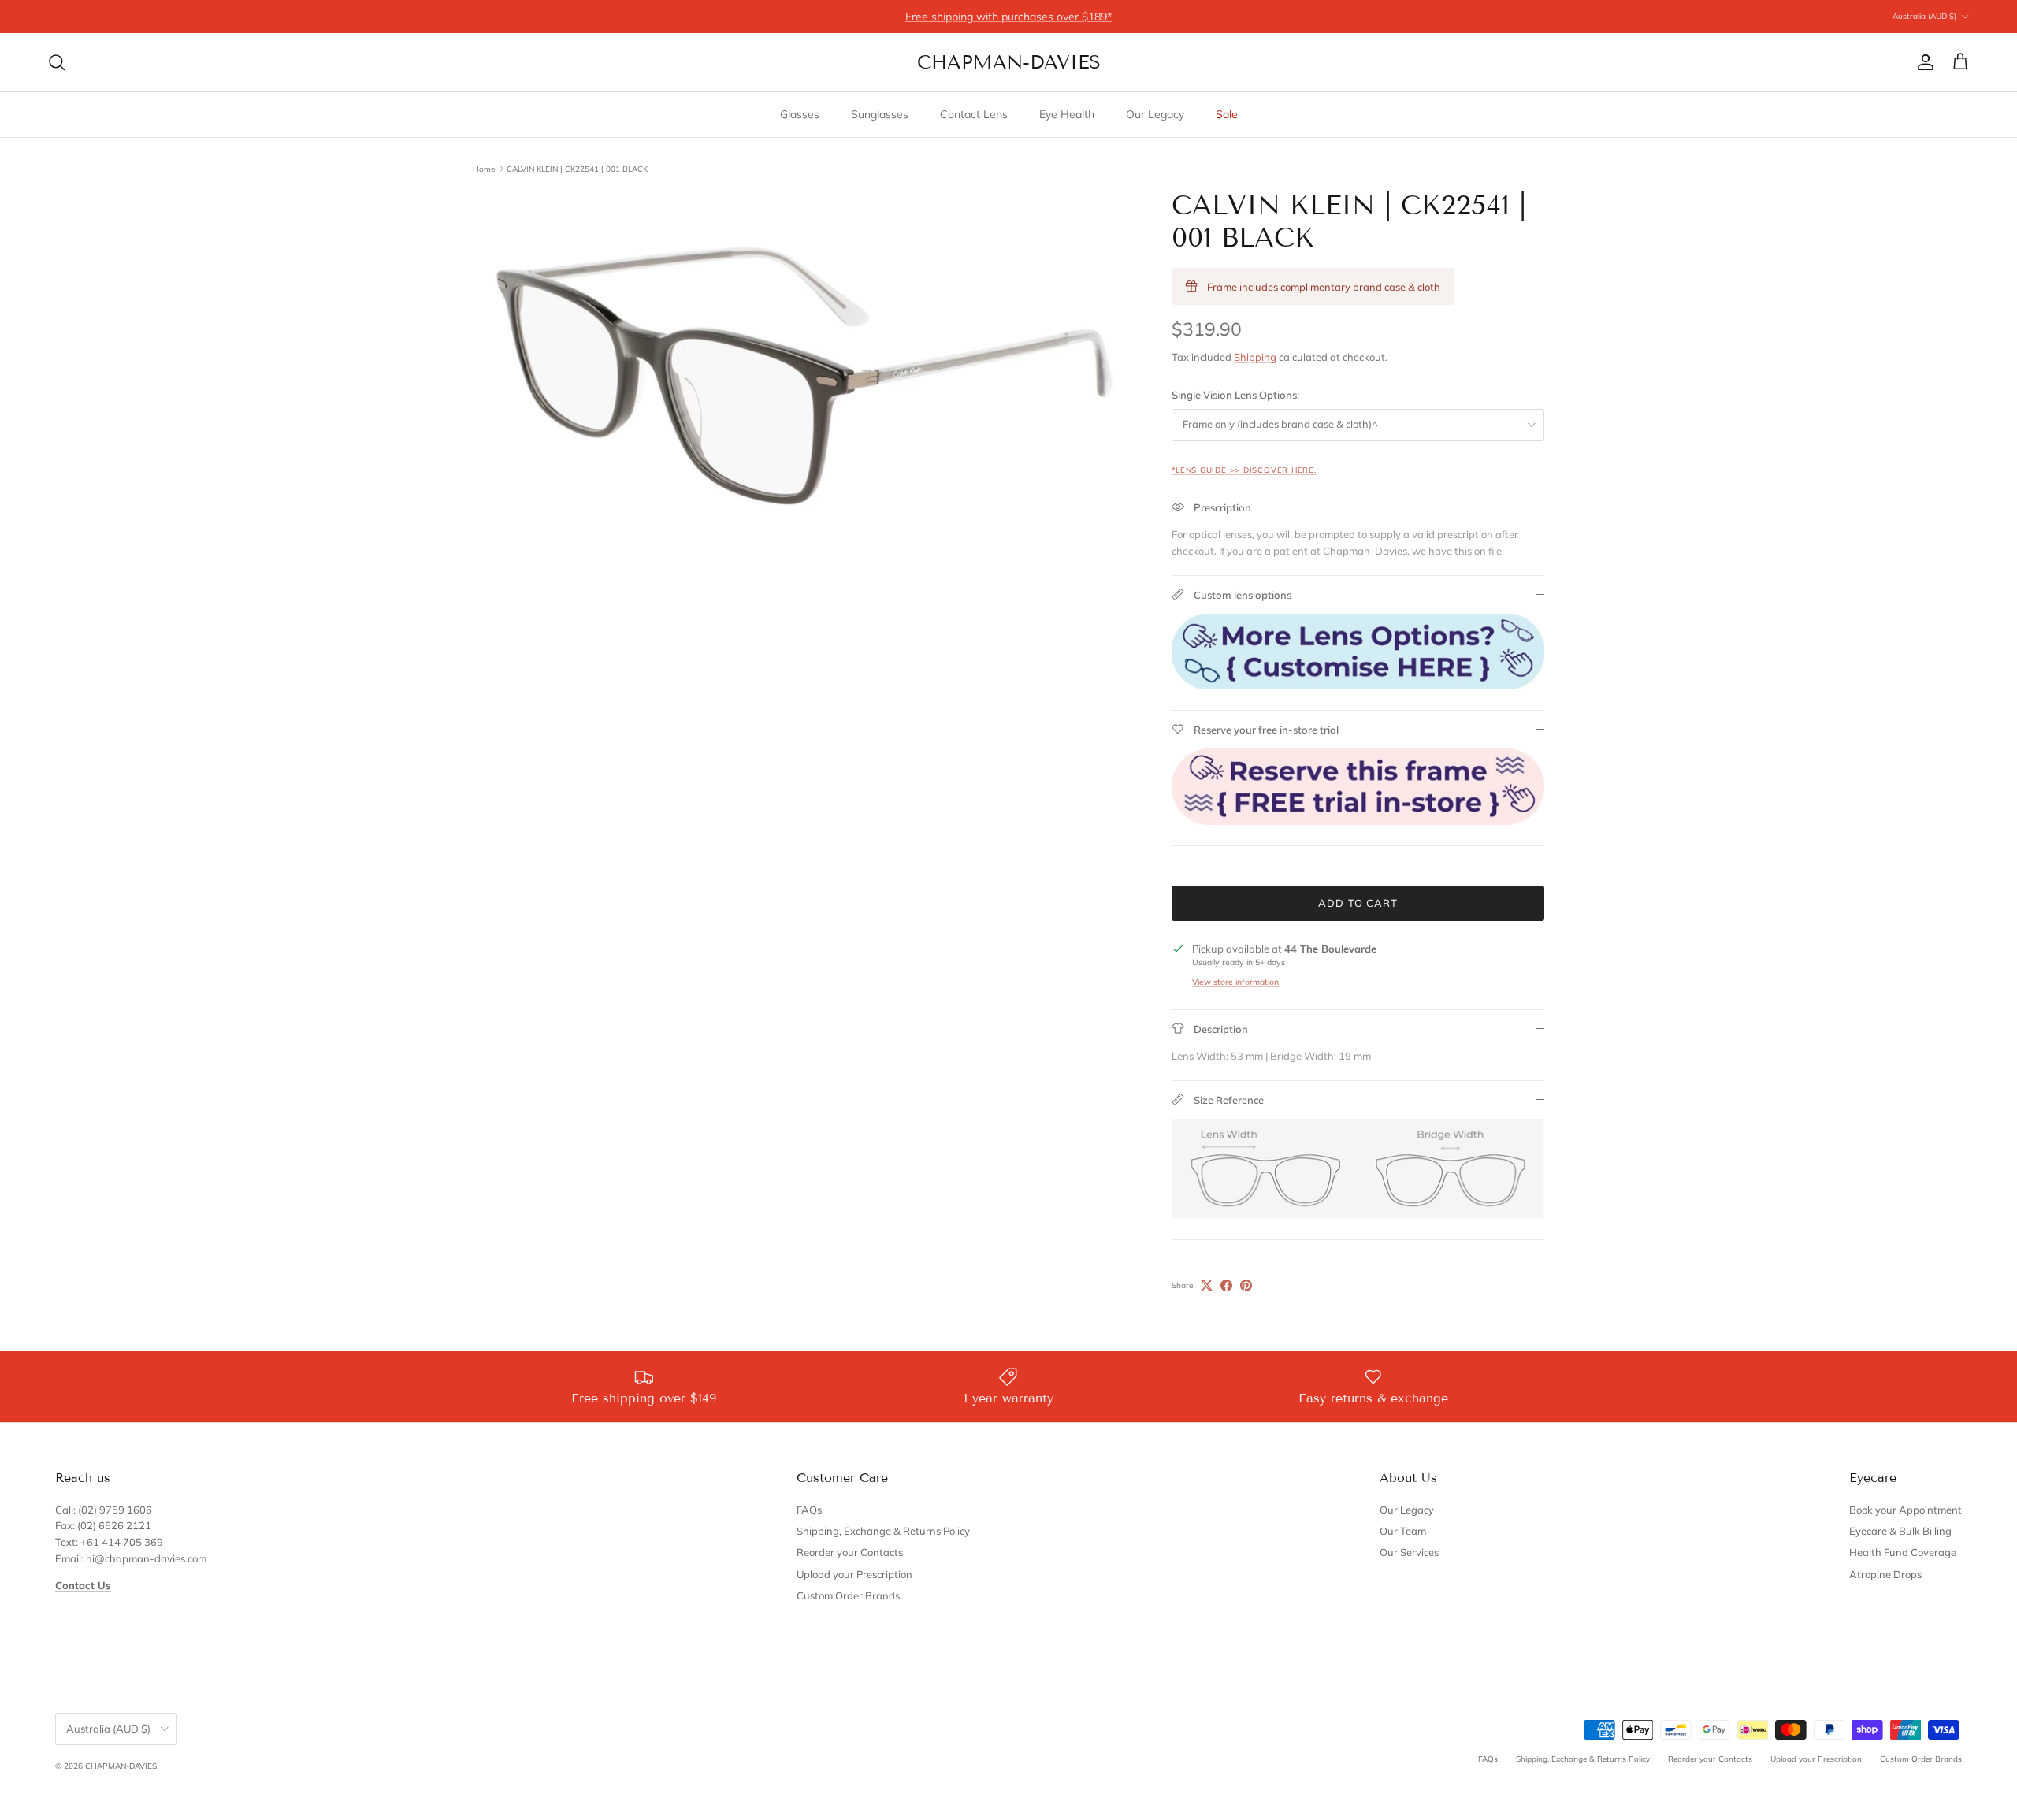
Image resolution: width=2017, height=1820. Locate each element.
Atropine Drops (1885, 1574)
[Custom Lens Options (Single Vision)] (1358, 685)
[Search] (57, 62)
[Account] (1922, 62)
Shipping (1255, 357)
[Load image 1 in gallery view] (805, 376)
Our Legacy (1155, 114)
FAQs (809, 1510)
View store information (1235, 982)
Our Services (1409, 1552)
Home (484, 168)
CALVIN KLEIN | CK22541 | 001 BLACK (577, 168)
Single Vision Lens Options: (1235, 395)
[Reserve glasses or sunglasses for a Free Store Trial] (1358, 821)
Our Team (1403, 1531)
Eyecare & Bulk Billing (1900, 1531)
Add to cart (1358, 903)
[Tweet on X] (1207, 1285)
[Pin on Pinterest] (1246, 1285)
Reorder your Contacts (850, 1552)
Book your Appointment (1906, 1510)
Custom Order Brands (848, 1595)
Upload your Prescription (854, 1574)
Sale (1227, 114)
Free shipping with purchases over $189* (1008, 17)
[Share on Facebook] (1226, 1285)
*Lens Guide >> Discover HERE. (1244, 470)
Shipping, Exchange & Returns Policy (883, 1531)
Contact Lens (974, 114)
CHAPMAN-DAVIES (121, 1766)
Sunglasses (880, 114)
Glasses (800, 114)
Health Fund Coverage (1903, 1552)
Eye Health (1067, 114)
